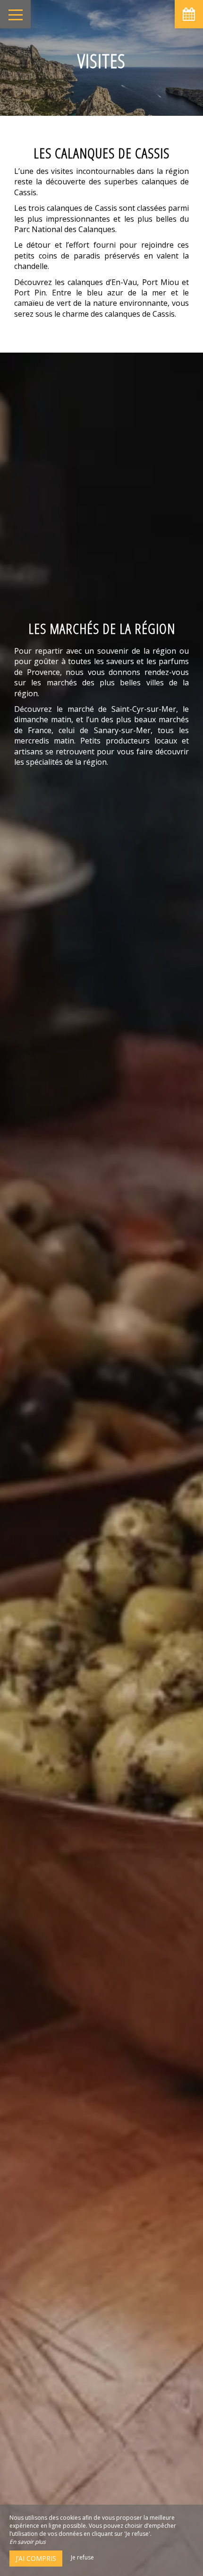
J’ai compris (36, 2558)
